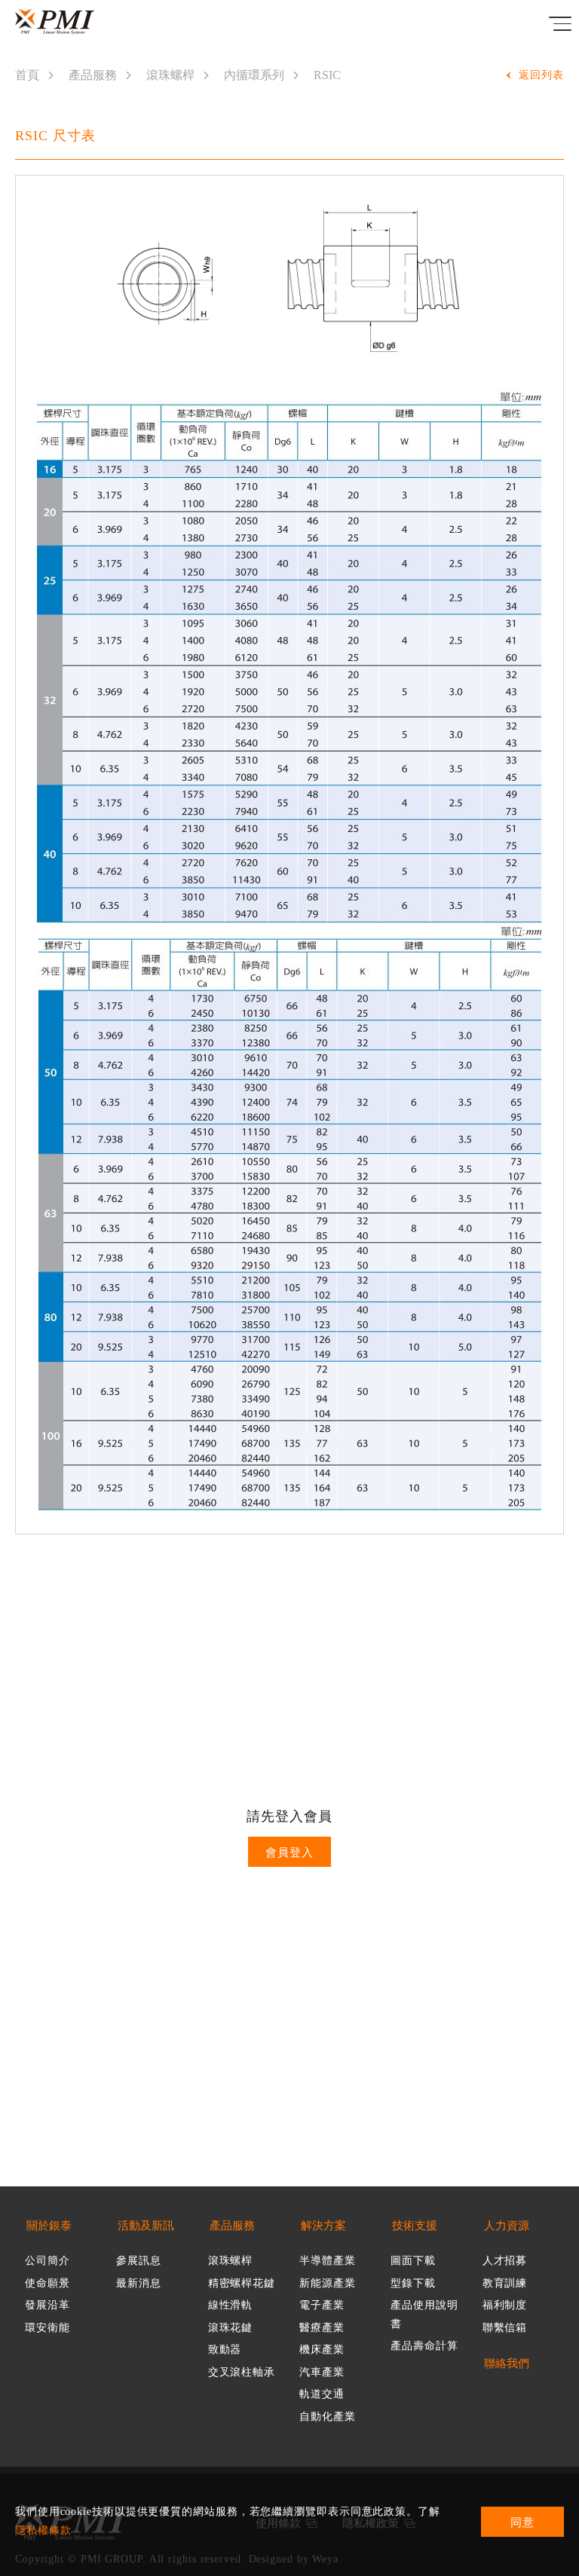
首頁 (27, 75)
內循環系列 (254, 75)
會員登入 (289, 1852)
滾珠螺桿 (170, 75)
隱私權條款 (43, 2530)
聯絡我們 (507, 2364)
